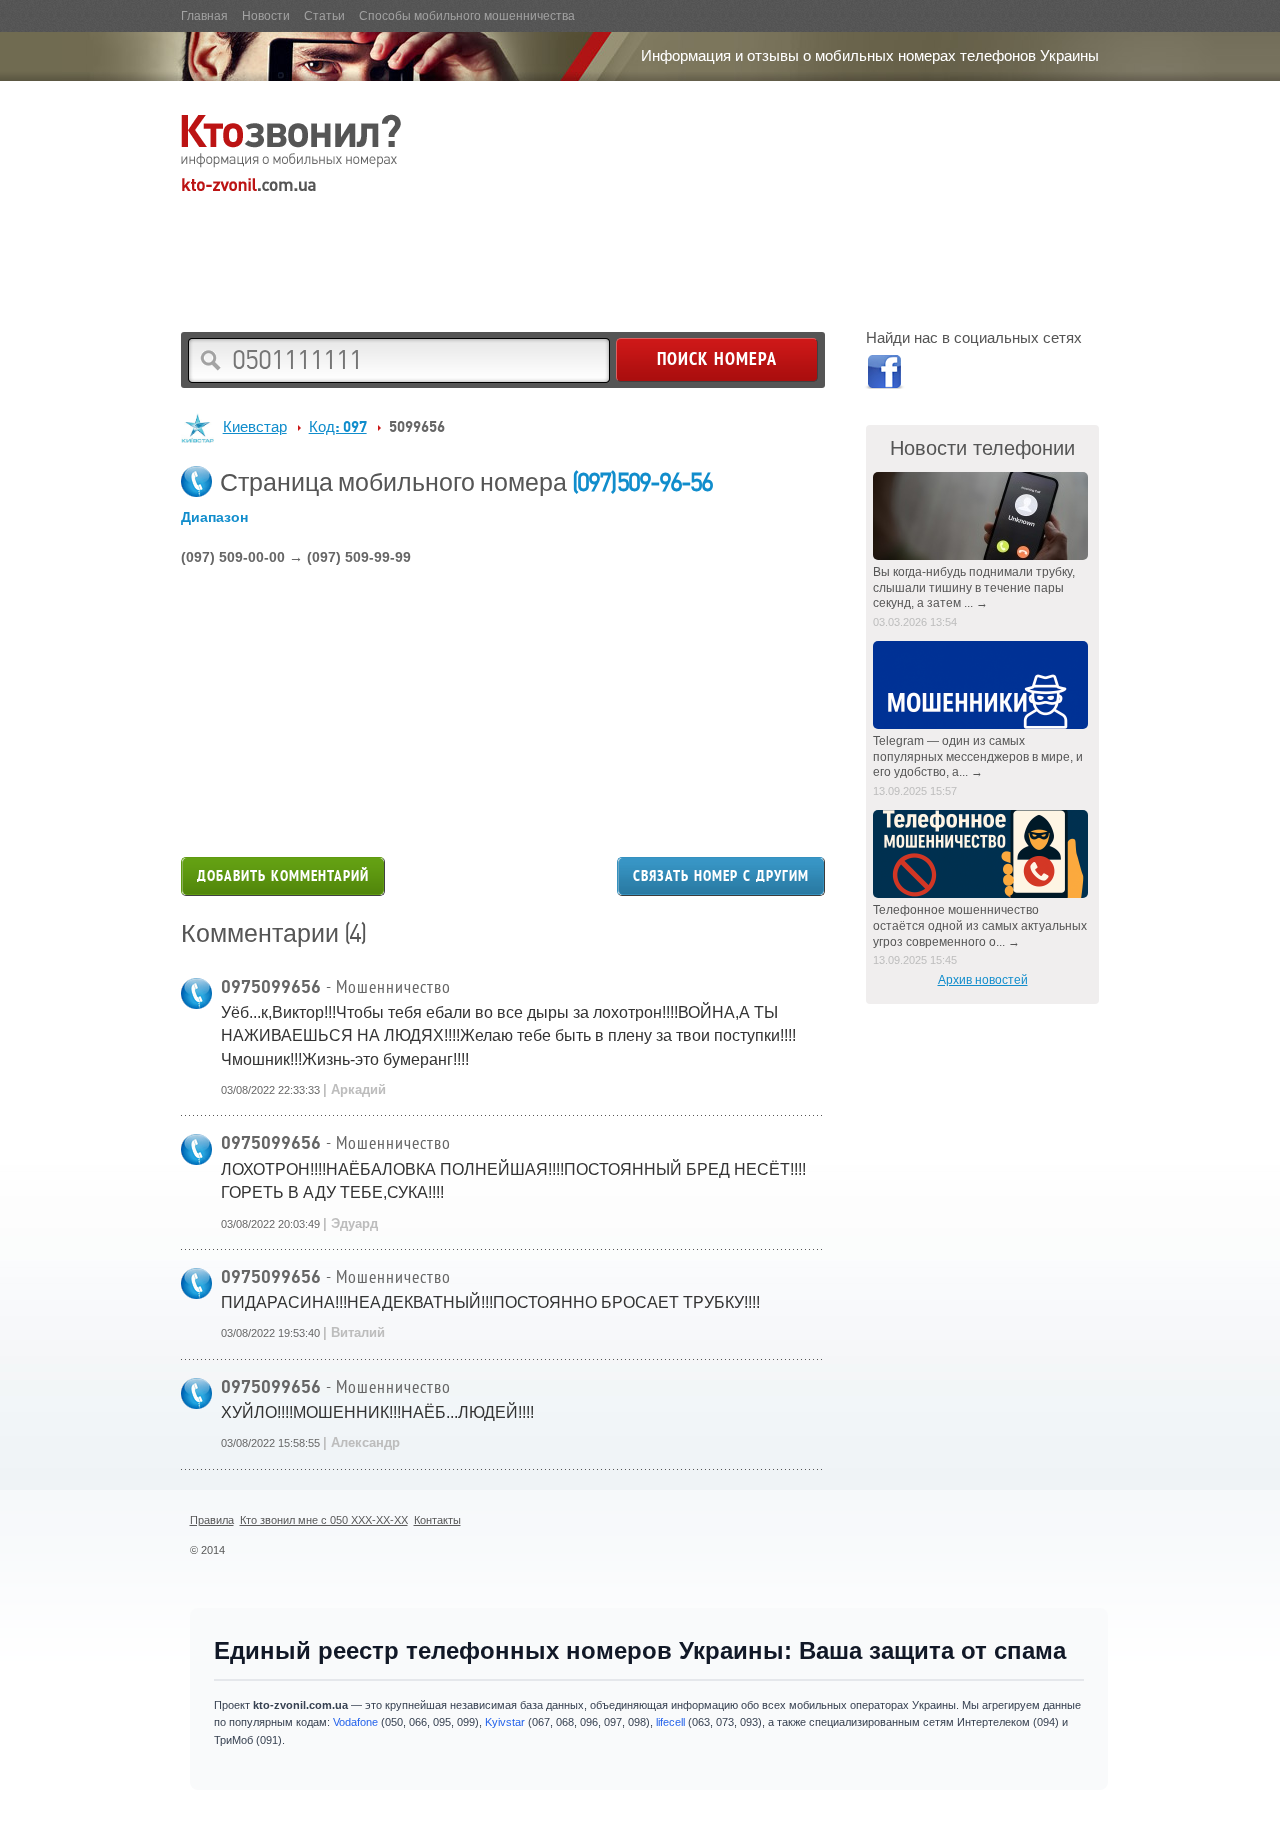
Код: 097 (338, 426)
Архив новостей (983, 980)
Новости (266, 16)
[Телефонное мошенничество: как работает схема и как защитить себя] (982, 854)
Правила (212, 1520)
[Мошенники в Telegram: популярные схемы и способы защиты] (982, 685)
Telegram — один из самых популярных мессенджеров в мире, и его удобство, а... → (978, 756)
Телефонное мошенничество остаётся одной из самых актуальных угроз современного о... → (980, 925)
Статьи (324, 16)
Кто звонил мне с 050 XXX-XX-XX (324, 1520)
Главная (204, 16)
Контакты (437, 1520)
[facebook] (883, 375)
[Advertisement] (545, 246)
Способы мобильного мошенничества (467, 16)
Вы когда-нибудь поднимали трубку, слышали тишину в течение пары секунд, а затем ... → (974, 587)
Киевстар (255, 426)
